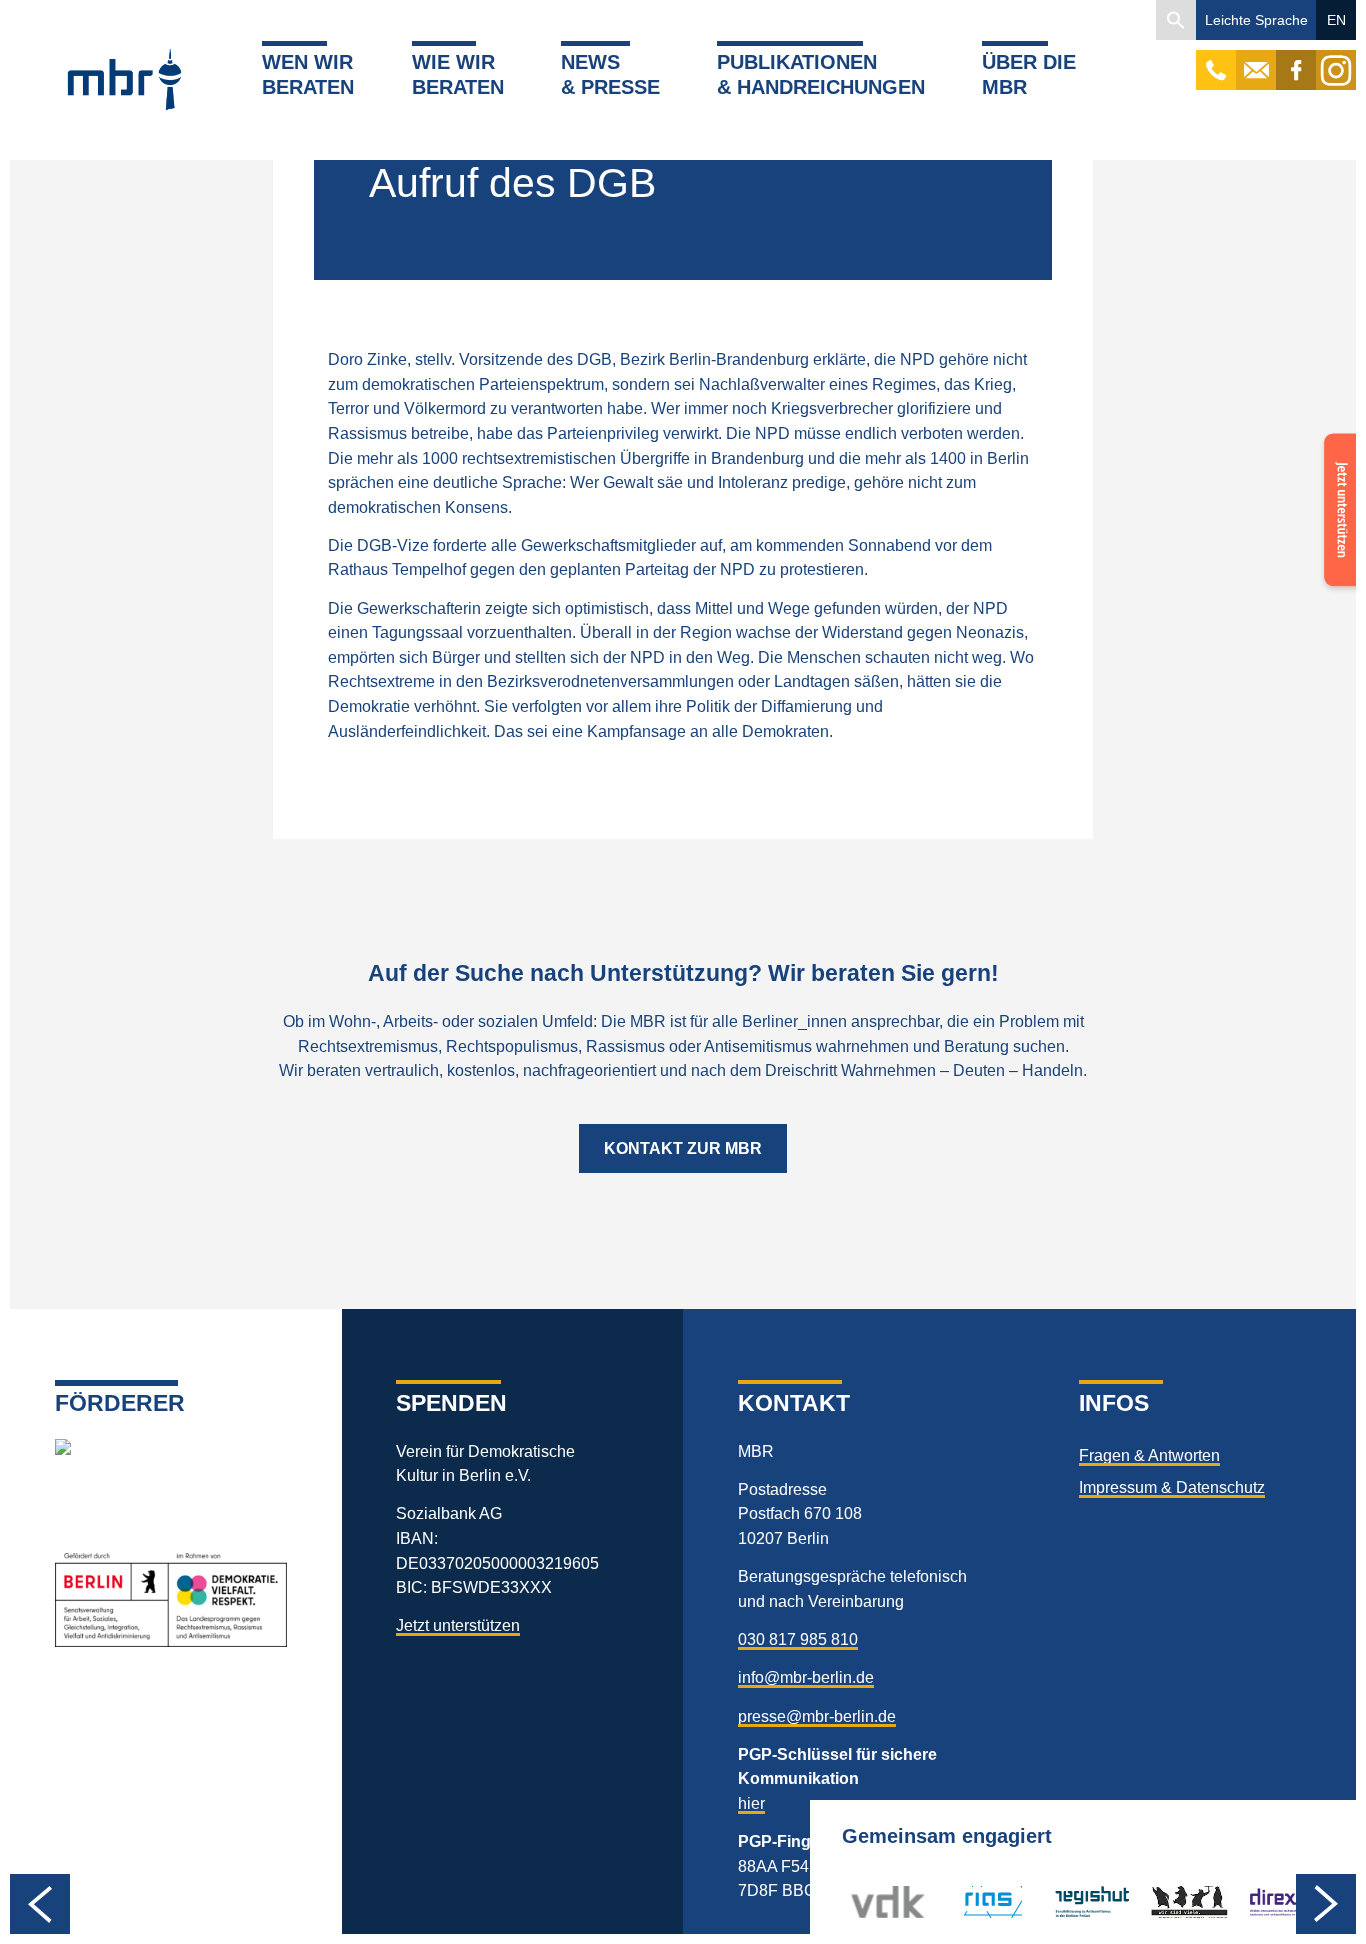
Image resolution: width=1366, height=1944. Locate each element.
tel (1216, 60)
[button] (1176, 20)
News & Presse (610, 74)
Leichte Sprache (1256, 20)
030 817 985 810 (798, 1639)
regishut (1082, 1902)
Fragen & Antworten (1149, 1455)
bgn (1164, 1902)
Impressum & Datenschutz (1172, 1487)
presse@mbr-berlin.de (817, 1716)
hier (751, 1803)
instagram (1336, 60)
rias (961, 1902)
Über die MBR (1029, 74)
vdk (863, 1902)
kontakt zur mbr (683, 1148)
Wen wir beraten (308, 74)
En (1336, 20)
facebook (1296, 60)
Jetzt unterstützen (458, 1625)
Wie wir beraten (458, 74)
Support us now (1336, 477)
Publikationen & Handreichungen (821, 74)
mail (1256, 60)
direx (1264, 1902)
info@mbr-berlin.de (806, 1677)
